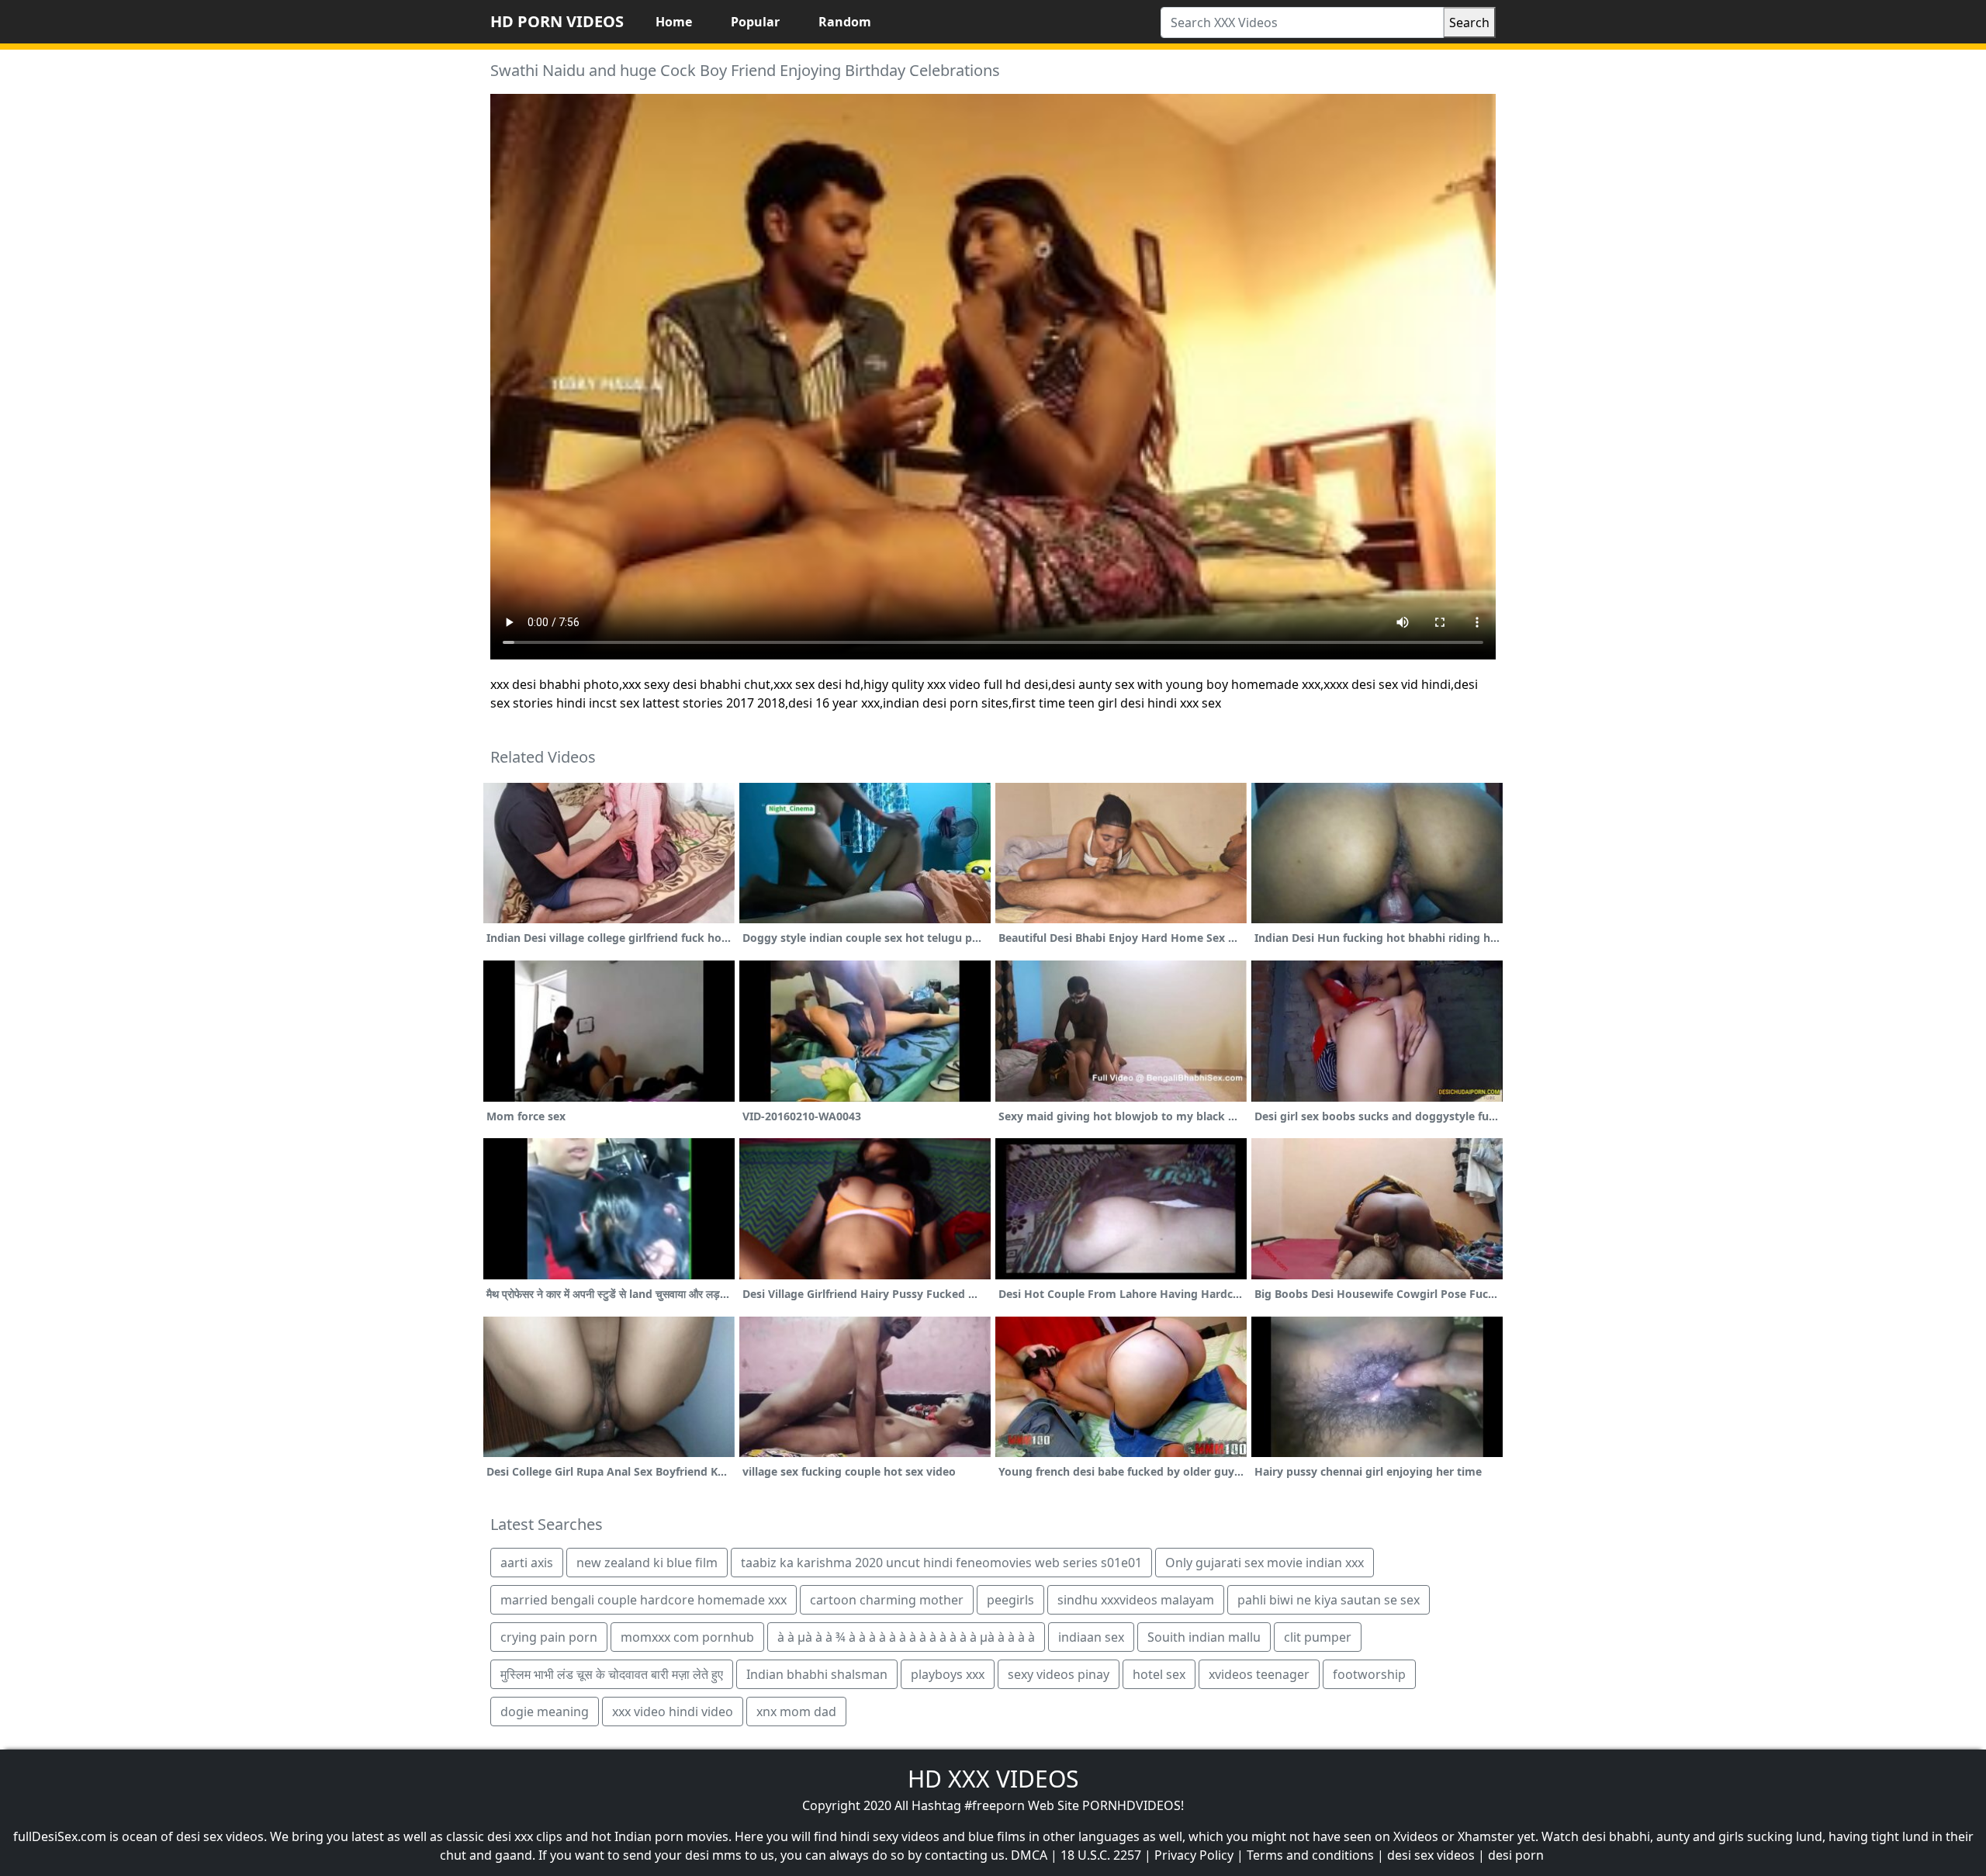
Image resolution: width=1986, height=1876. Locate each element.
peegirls (1010, 1600)
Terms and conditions (1310, 1855)
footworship (1369, 1674)
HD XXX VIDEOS (993, 1779)
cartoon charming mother (887, 1600)
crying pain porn (549, 1637)
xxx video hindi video (673, 1712)
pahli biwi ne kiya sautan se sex (1329, 1600)
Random (845, 22)
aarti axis (527, 1563)
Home (674, 22)
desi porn (1516, 1855)
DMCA (1029, 1855)
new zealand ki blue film (647, 1563)
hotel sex (1159, 1674)
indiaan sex (1091, 1637)
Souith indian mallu (1204, 1637)
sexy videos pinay (1059, 1674)
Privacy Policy (1194, 1855)
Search (1469, 22)
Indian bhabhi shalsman (817, 1674)
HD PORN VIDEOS (557, 21)
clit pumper (1318, 1637)
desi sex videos (1431, 1855)
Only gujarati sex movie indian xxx (1265, 1563)
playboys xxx (948, 1674)
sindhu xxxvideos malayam (1136, 1600)
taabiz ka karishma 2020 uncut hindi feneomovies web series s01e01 (941, 1563)
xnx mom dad (796, 1712)
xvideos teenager (1259, 1674)
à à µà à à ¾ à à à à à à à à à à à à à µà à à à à (906, 1637)
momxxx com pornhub (687, 1637)
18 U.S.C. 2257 (1101, 1855)
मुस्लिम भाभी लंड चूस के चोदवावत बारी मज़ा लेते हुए (612, 1674)
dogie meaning (545, 1712)
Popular (755, 22)
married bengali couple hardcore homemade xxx (644, 1600)
